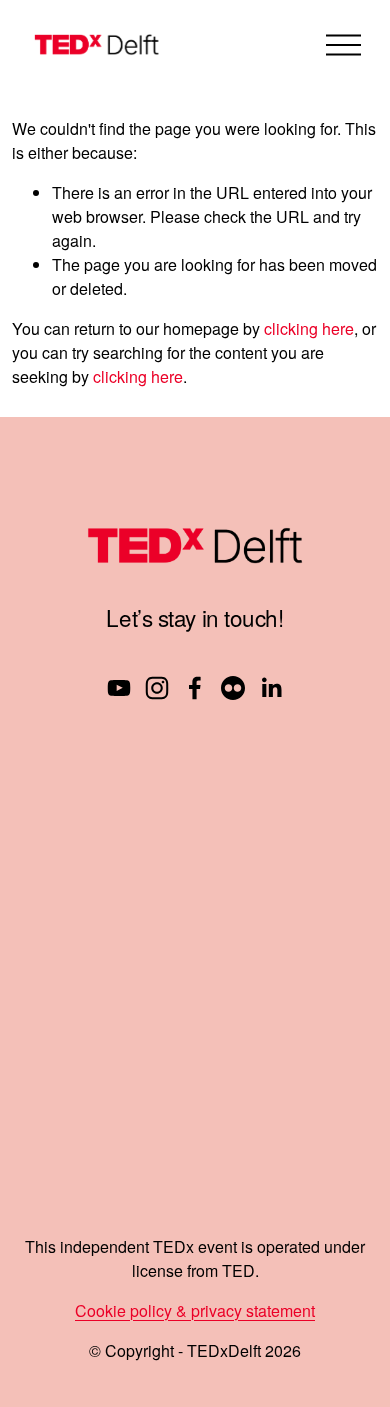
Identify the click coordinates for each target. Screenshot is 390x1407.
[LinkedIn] (271, 688)
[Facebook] (195, 688)
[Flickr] (233, 688)
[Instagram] (157, 688)
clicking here (309, 328)
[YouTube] (119, 688)
